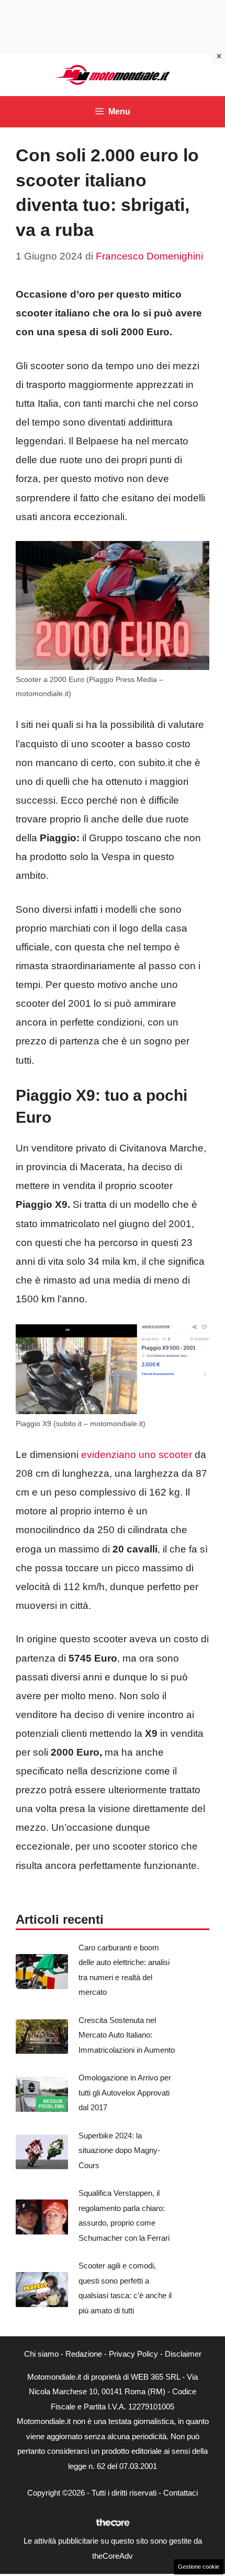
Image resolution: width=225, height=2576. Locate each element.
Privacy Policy (133, 2354)
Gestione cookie (199, 2567)
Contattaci (181, 2493)
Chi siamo (41, 2354)
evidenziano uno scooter (137, 1455)
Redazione (84, 2354)
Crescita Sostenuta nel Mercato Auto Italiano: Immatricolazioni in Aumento (127, 2035)
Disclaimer (183, 2354)
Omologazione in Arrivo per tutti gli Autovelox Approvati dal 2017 (125, 2092)
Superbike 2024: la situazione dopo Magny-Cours (119, 2150)
